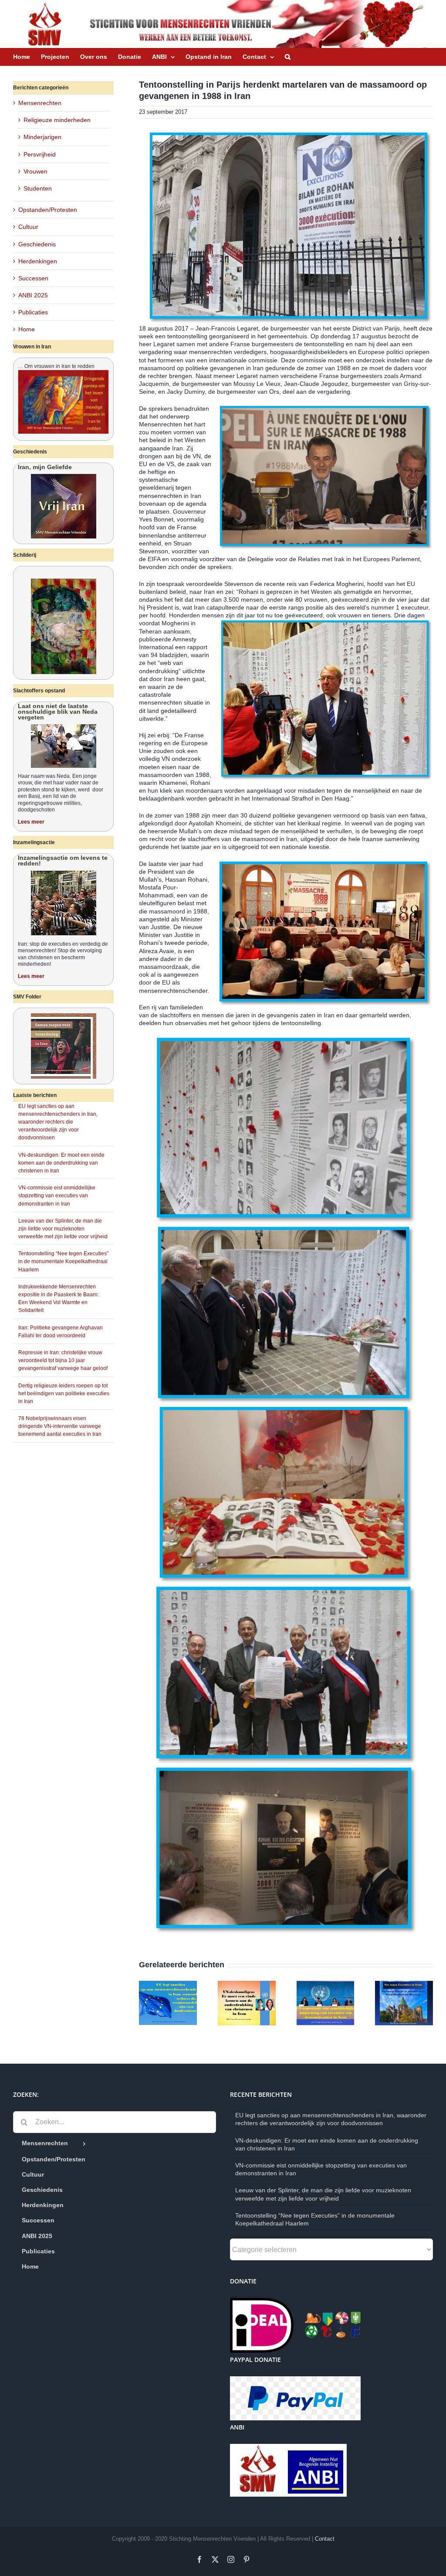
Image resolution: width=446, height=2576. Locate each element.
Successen (33, 278)
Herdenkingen (38, 261)
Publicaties (33, 312)
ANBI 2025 (33, 295)
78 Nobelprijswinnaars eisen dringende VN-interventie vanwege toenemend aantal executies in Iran (60, 1426)
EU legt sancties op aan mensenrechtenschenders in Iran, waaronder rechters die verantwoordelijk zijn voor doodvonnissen (58, 1122)
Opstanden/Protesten (48, 210)
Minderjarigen (42, 137)
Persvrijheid (40, 154)
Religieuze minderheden (57, 120)
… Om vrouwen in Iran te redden (56, 366)
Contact (325, 2539)
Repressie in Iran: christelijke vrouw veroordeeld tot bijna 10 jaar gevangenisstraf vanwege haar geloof (63, 1360)
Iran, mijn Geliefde (45, 467)
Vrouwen (35, 171)
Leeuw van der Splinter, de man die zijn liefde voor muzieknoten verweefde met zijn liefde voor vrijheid (63, 1229)
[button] (288, 57)
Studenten (38, 188)
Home (27, 329)
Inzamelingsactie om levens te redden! (63, 860)
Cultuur (28, 227)
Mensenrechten (40, 103)
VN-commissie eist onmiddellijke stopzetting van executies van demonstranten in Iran (57, 1196)
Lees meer (31, 822)
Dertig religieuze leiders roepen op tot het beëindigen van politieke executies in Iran (64, 1394)
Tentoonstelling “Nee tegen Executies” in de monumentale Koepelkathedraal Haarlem (63, 1261)
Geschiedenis (37, 244)
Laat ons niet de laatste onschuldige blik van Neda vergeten (58, 712)
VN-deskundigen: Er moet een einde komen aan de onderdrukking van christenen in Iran (61, 1163)
